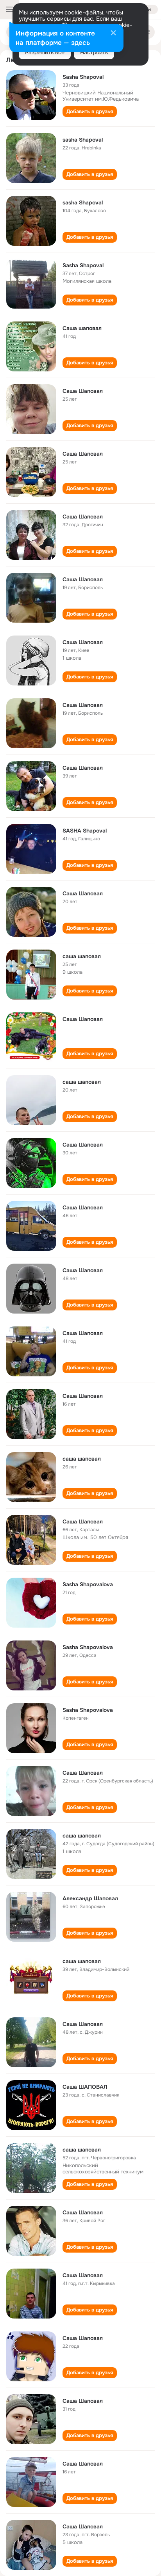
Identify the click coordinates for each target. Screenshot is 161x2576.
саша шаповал (82, 956)
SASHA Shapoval (85, 831)
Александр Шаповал (90, 1898)
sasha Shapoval (83, 140)
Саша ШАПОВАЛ (85, 2087)
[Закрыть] (113, 34)
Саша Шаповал (83, 391)
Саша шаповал (82, 328)
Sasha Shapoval (83, 77)
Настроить (94, 52)
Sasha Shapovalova (88, 1584)
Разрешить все (45, 52)
